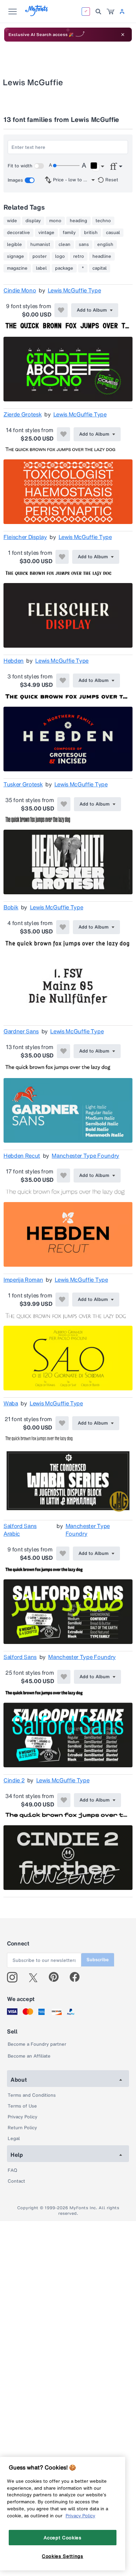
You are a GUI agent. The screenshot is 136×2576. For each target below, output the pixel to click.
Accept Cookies (62, 2538)
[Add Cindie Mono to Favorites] (61, 310)
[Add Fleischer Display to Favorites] (62, 557)
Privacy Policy (22, 2117)
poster (40, 256)
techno (103, 221)
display (33, 221)
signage (16, 256)
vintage (46, 233)
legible (14, 245)
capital (100, 268)
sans (84, 245)
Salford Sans (20, 1657)
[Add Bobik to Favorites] (63, 927)
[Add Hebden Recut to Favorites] (63, 1176)
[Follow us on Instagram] (15, 1977)
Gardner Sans (21, 1031)
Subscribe (98, 1960)
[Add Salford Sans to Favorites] (64, 1677)
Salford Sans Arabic (20, 1530)
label (41, 268)
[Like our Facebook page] (78, 1977)
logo (60, 256)
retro (79, 256)
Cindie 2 (14, 1780)
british (91, 233)
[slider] (66, 166)
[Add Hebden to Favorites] (63, 681)
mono (55, 221)
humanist (40, 245)
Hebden (14, 661)
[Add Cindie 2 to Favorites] (64, 1800)
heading (78, 221)
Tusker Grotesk (23, 784)
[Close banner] (123, 35)
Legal (14, 2138)
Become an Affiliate (29, 2056)
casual (113, 233)
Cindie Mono (20, 290)
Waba (11, 1403)
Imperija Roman (23, 1280)
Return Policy (22, 2128)
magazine (17, 268)
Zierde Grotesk (23, 414)
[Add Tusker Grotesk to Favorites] (64, 804)
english (105, 245)
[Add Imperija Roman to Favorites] (62, 1300)
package (64, 268)
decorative (18, 233)
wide (12, 221)
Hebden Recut (22, 1156)
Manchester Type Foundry (85, 1156)
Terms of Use (22, 2106)
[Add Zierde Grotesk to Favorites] (63, 434)
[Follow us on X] (36, 1977)
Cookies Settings (63, 2556)
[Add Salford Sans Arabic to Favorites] (63, 1553)
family (69, 233)
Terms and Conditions (32, 2095)
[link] (111, 12)
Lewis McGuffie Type (74, 290)
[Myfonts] (37, 14)
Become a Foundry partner (37, 2044)
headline (102, 256)
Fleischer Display (25, 537)
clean (65, 245)
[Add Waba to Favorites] (62, 1423)
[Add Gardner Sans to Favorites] (63, 1051)
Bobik (11, 907)
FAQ (12, 2170)
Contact (16, 2181)
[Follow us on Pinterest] (57, 1977)
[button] (97, 167)
